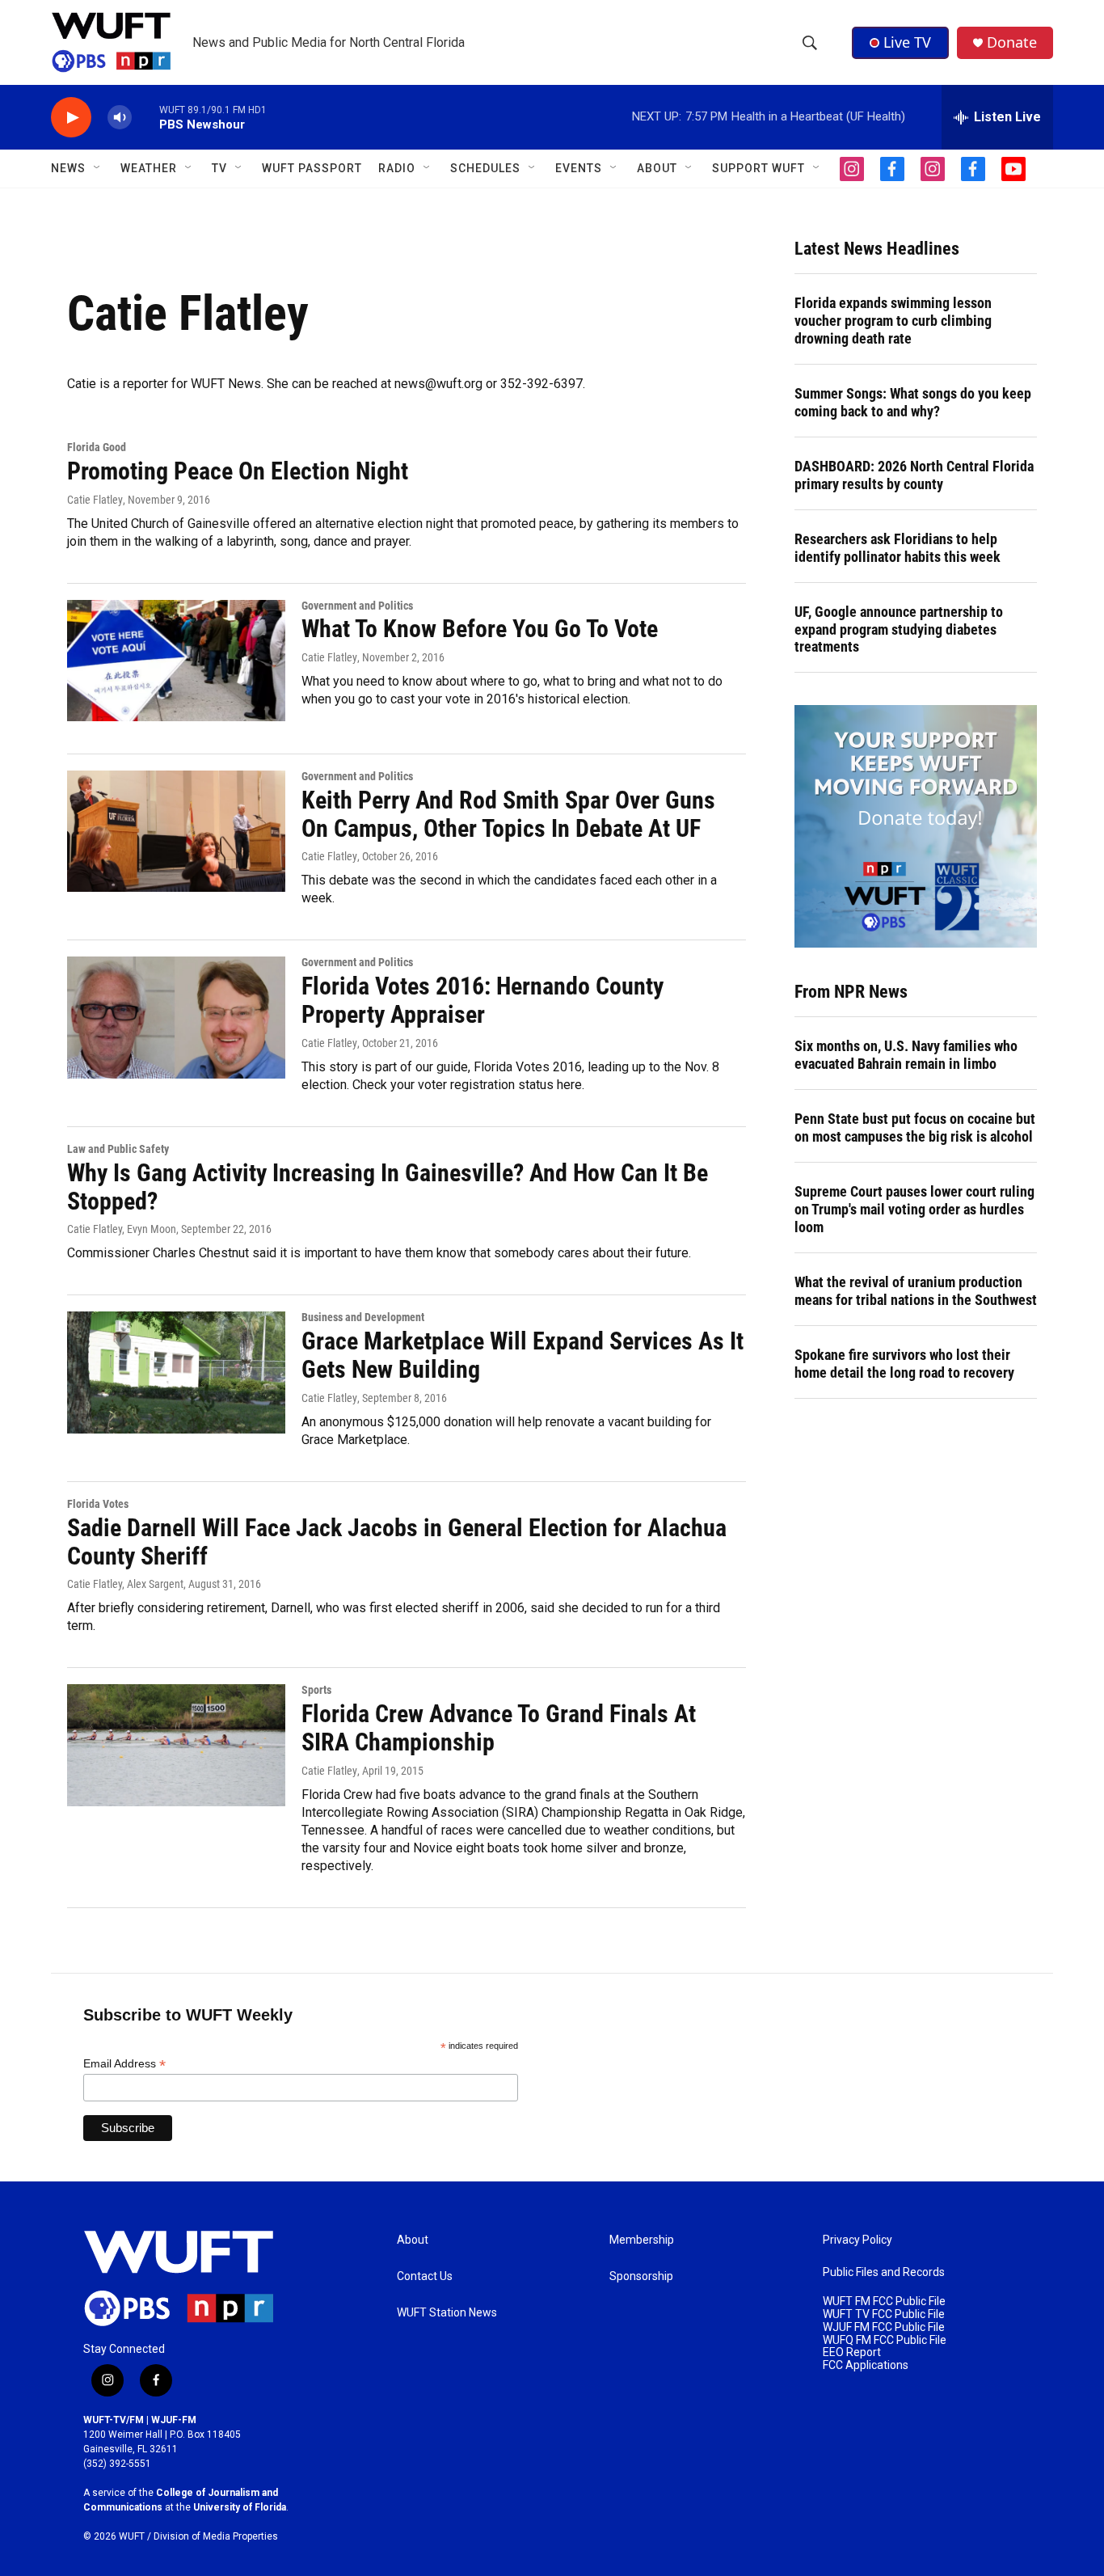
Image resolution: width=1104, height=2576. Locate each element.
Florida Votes (98, 1504)
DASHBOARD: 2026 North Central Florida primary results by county (914, 475)
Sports (316, 1690)
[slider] (145, 117)
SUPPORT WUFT (758, 168)
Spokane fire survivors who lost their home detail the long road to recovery (904, 1364)
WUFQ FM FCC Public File (885, 2340)
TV (219, 168)
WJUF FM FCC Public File (884, 2327)
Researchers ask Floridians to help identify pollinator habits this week (898, 548)
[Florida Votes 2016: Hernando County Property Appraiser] (176, 1017)
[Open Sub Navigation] (98, 168)
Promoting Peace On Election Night (238, 471)
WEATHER (149, 168)
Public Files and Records (884, 2272)
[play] (71, 118)
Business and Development (363, 1317)
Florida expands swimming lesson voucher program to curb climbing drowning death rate (893, 321)
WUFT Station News (447, 2313)
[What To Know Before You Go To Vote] (176, 661)
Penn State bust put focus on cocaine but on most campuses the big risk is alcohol (915, 1128)
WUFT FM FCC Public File (884, 2302)
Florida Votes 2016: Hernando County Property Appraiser (482, 1000)
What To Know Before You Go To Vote (480, 629)
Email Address (124, 2064)
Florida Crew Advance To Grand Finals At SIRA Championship (499, 1728)
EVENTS (579, 168)
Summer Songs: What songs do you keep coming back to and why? (913, 402)
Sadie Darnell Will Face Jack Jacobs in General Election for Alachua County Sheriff (397, 1542)
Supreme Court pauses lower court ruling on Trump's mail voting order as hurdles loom (914, 1209)
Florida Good (97, 447)
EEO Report (852, 2352)
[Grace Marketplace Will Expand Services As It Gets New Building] (176, 1372)
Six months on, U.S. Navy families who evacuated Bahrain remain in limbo (906, 1055)
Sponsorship (641, 2276)
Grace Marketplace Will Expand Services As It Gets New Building (523, 1355)
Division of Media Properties (216, 2536)
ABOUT (657, 168)
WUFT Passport (312, 168)
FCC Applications (866, 2365)
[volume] (120, 118)
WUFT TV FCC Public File (884, 2314)
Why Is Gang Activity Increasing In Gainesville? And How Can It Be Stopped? (388, 1187)
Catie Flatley (95, 500)
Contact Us (425, 2276)
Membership (642, 2240)
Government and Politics (357, 606)
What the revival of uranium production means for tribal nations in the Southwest (916, 1291)
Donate (1012, 42)
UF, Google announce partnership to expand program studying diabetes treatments (899, 629)
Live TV (907, 42)
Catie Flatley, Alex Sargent (125, 1584)
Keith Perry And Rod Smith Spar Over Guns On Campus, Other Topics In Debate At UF (508, 814)
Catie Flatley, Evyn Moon (122, 1229)
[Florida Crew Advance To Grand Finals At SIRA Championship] (176, 1745)
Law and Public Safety (118, 1149)
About (413, 2240)
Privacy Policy (857, 2240)
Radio (397, 168)
